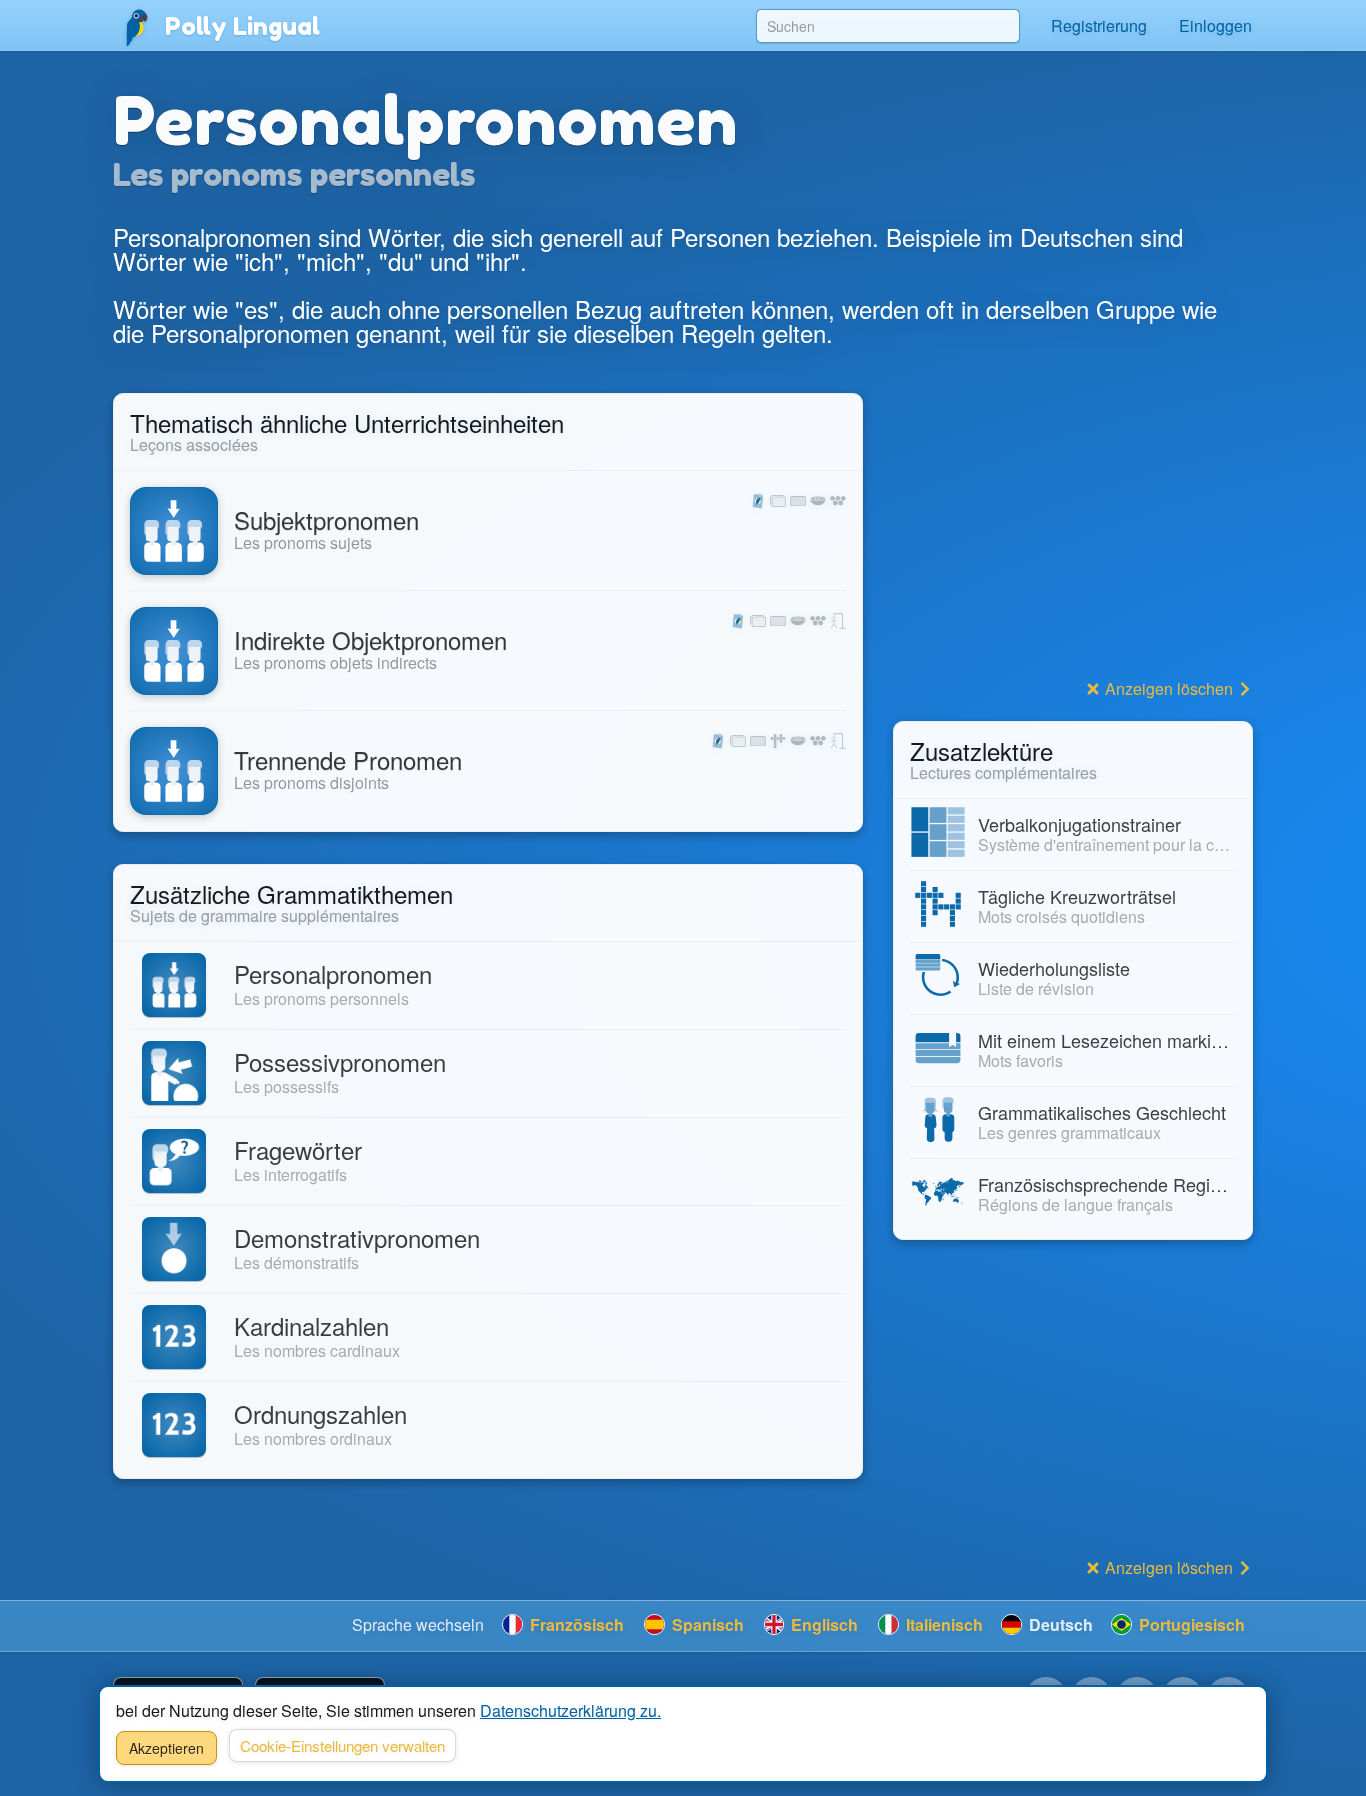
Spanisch (706, 1624)
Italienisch (942, 1624)
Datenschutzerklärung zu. (570, 1710)
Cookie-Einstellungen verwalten (342, 1745)
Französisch (575, 1624)
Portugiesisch (1190, 1624)
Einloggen (1215, 25)
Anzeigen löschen (1169, 688)
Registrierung (1099, 25)
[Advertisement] (1073, 533)
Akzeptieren (166, 1748)
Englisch (822, 1624)
